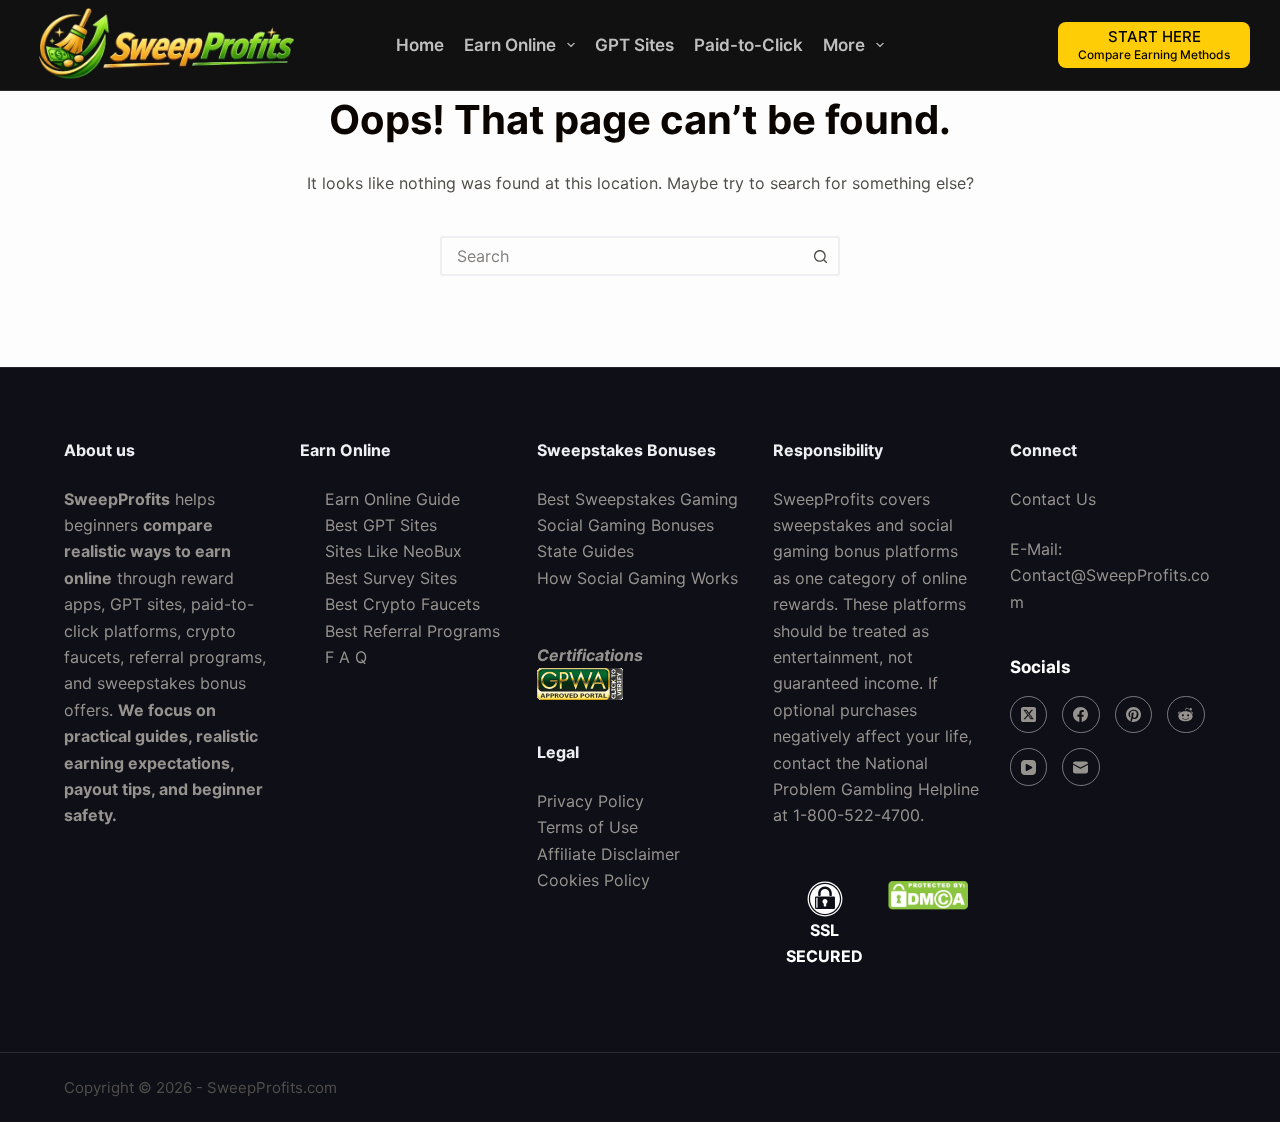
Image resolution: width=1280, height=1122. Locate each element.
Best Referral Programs (412, 631)
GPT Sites (634, 45)
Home (420, 45)
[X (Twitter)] (1029, 715)
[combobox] (622, 256)
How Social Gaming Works (637, 578)
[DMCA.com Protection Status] (927, 895)
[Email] (1081, 767)
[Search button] (820, 256)
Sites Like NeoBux (393, 551)
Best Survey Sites (391, 578)
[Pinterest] (1134, 715)
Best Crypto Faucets (402, 604)
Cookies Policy (593, 880)
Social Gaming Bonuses (625, 525)
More (844, 45)
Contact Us (1053, 499)
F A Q (346, 657)
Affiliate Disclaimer (608, 854)
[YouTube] (1029, 767)
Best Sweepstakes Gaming (637, 499)
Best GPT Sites (381, 525)
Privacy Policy (590, 801)
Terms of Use (587, 827)
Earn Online (510, 45)
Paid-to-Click (748, 45)
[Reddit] (1186, 715)
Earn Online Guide (392, 499)
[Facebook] (1081, 715)
